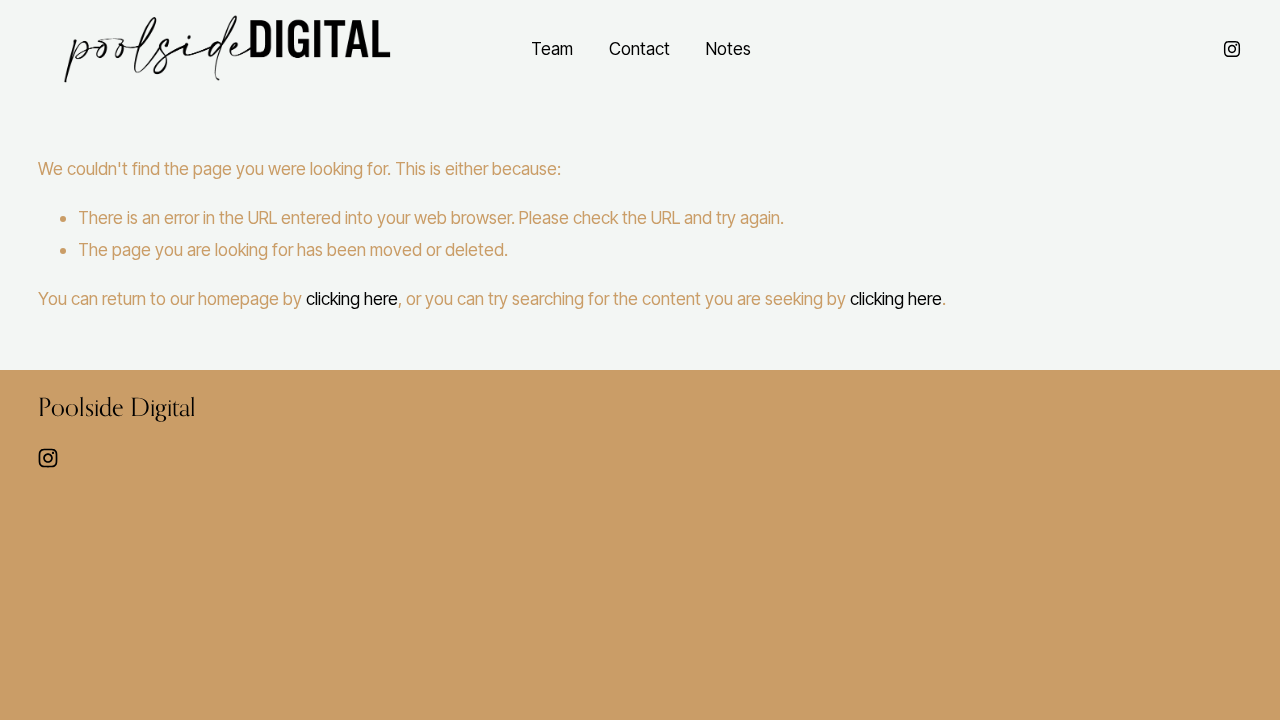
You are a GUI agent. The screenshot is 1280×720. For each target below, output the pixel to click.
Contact (639, 48)
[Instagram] (1232, 49)
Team (552, 48)
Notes (728, 48)
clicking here (352, 298)
